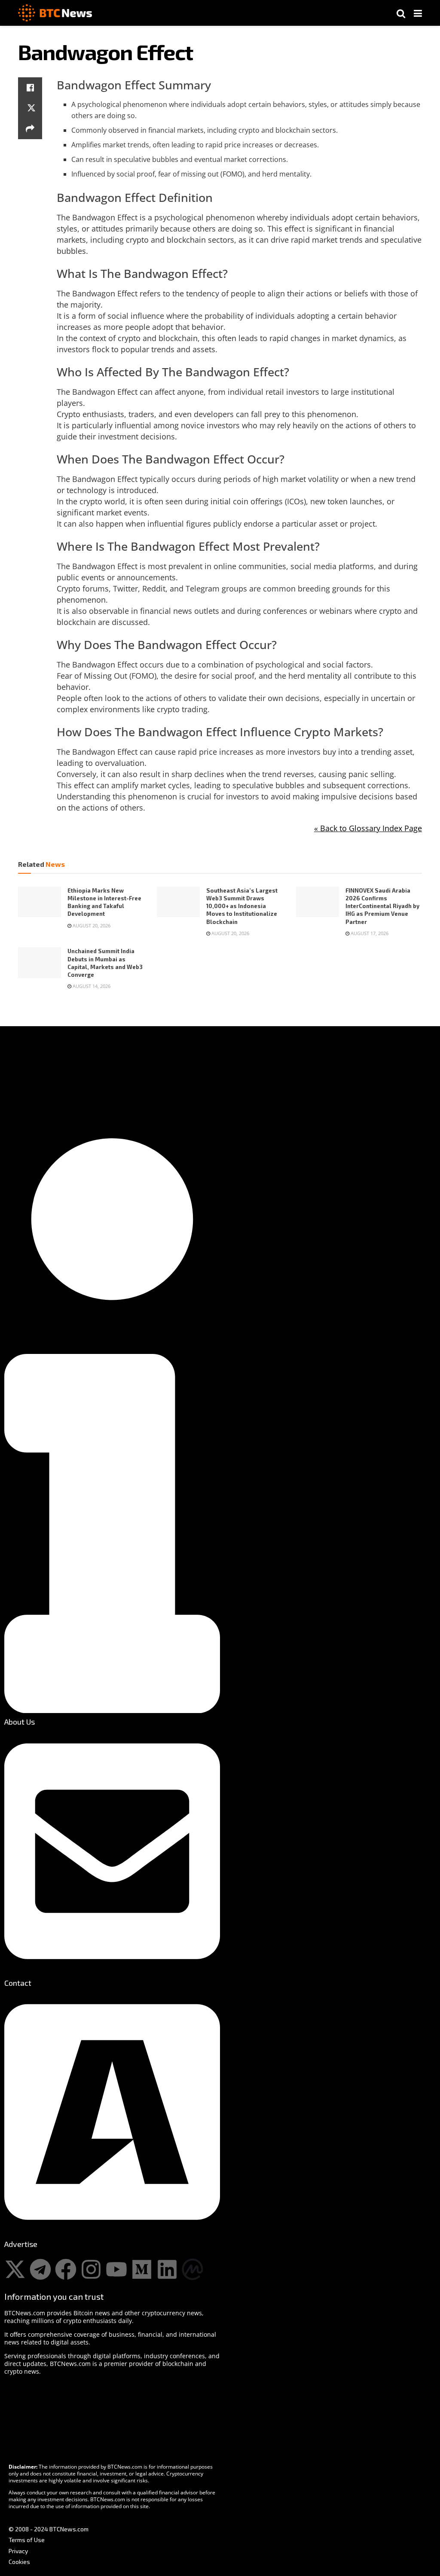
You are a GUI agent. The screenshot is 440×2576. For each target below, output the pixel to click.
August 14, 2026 (91, 986)
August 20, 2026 (91, 925)
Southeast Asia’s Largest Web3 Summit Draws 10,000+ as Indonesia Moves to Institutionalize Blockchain (242, 906)
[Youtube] (116, 2269)
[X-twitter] (15, 2269)
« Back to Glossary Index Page (368, 828)
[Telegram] (40, 2269)
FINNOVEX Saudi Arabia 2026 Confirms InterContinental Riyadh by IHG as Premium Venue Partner (382, 906)
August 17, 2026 (369, 933)
